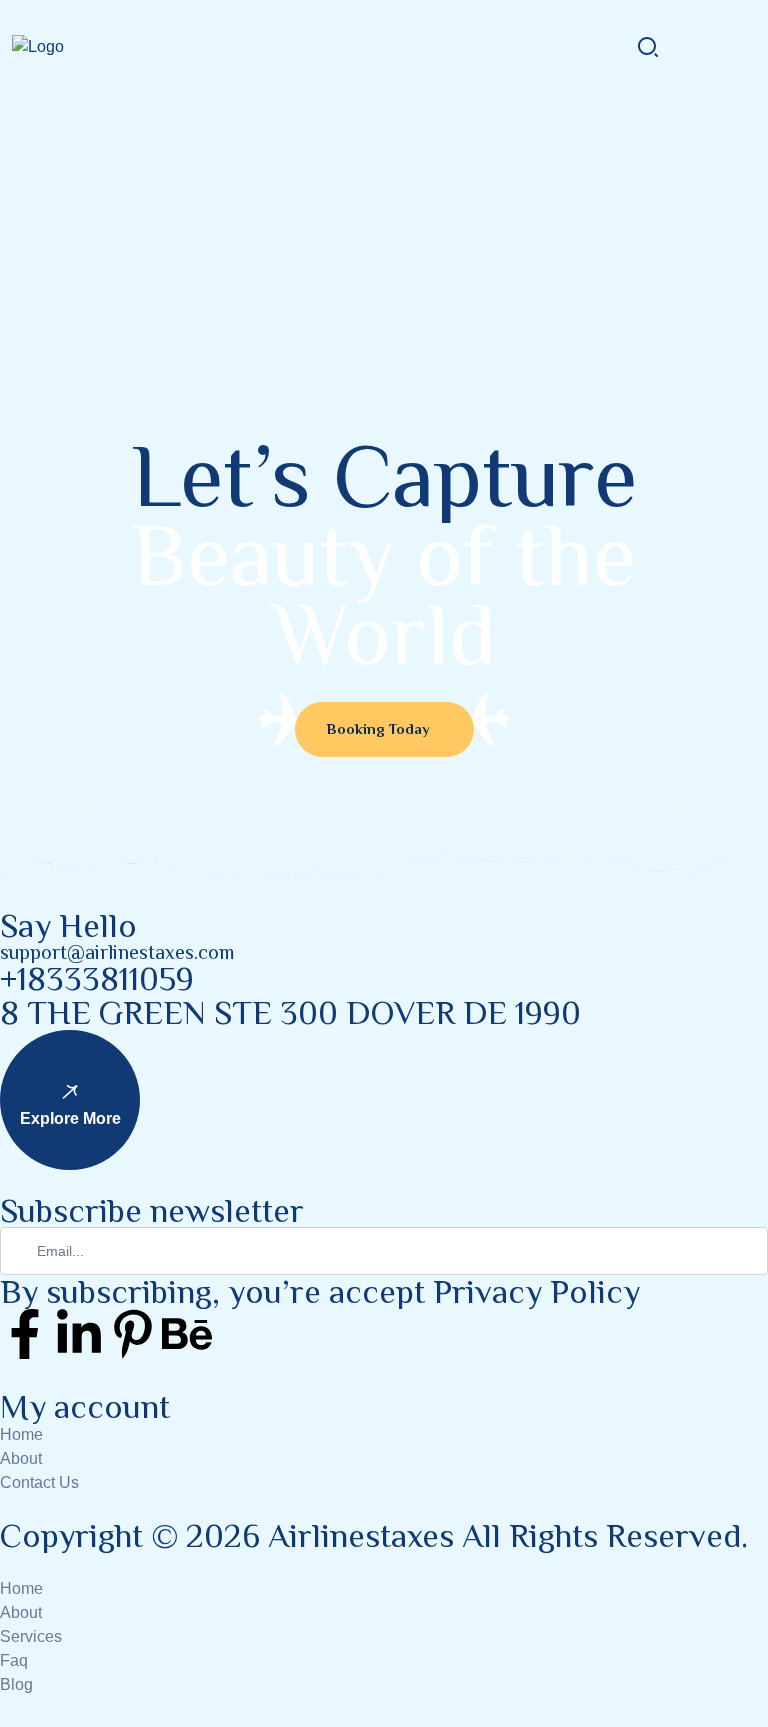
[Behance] (187, 1334)
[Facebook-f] (25, 1334)
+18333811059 (97, 979)
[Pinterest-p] (133, 1334)
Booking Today (378, 728)
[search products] (648, 46)
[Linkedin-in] (79, 1334)
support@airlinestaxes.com (117, 952)
